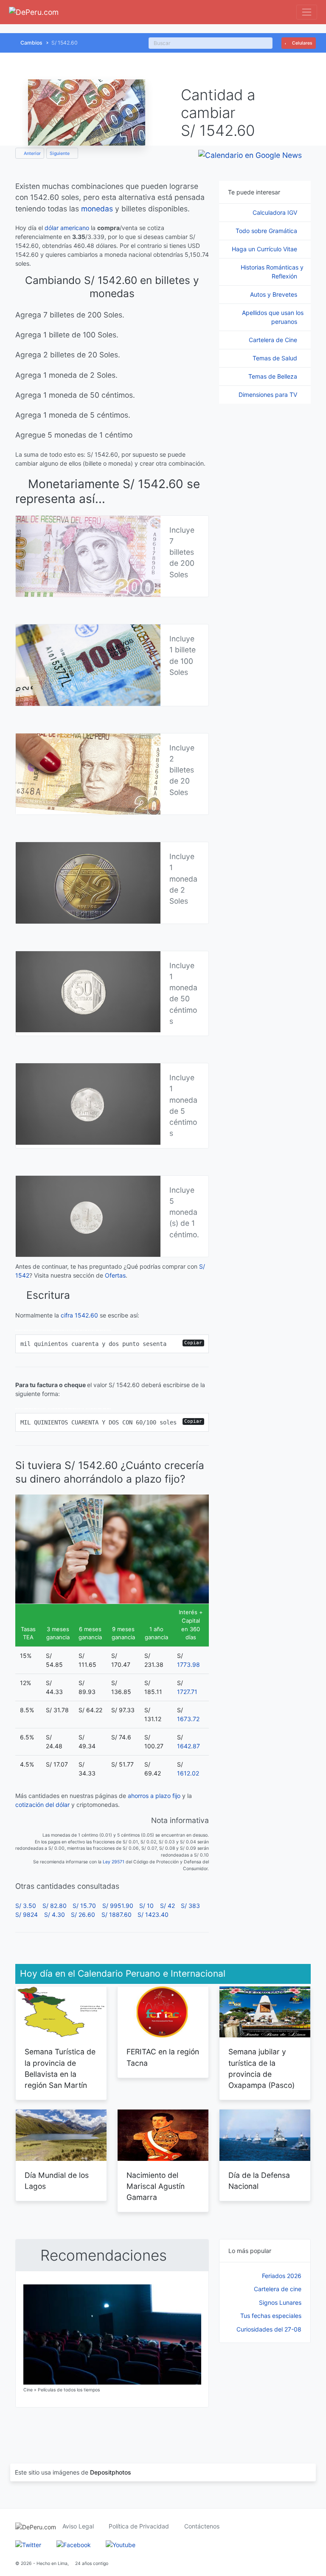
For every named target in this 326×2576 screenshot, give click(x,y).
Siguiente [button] (60, 153)
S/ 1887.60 (117, 1914)
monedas (97, 209)
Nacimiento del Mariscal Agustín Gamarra (156, 2186)
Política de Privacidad (139, 2526)
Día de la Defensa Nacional (259, 2181)
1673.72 (188, 1719)
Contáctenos (202, 2526)
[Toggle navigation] (307, 12)
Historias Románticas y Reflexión (272, 272)
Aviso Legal (78, 2526)
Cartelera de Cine (274, 340)
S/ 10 (146, 1906)
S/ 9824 (27, 1914)
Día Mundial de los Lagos (57, 2181)
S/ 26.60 (83, 1914)
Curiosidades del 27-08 (269, 2329)
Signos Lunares (280, 2302)
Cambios (31, 43)
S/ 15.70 (84, 1906)
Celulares (302, 43)
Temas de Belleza (274, 376)
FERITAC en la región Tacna (163, 2057)
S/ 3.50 (26, 1906)
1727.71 (187, 1692)
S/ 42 (167, 1906)
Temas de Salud (276, 358)
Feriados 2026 (282, 2276)
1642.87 (188, 1746)
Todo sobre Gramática (267, 231)
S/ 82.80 (55, 1906)
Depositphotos (111, 2472)
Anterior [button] (32, 153)
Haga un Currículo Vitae (265, 249)
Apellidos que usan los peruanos (273, 317)
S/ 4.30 (55, 1914)
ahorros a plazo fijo (154, 1796)
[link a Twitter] (28, 2544)
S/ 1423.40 (153, 1914)
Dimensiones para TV (269, 395)
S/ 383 (190, 1906)
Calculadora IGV (276, 212)
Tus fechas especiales (271, 2316)
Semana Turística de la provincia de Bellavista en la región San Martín (60, 2068)
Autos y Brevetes (274, 294)
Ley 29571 (114, 1862)
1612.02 (188, 1773)
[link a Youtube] (121, 2544)
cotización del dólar (42, 1805)
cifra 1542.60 (79, 1315)
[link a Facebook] (74, 2544)
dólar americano (67, 228)
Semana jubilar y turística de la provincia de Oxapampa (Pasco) (261, 2068)
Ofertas (115, 1275)
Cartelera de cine (278, 2289)
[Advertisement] (265, 2394)
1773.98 (188, 1664)
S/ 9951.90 (118, 1906)
